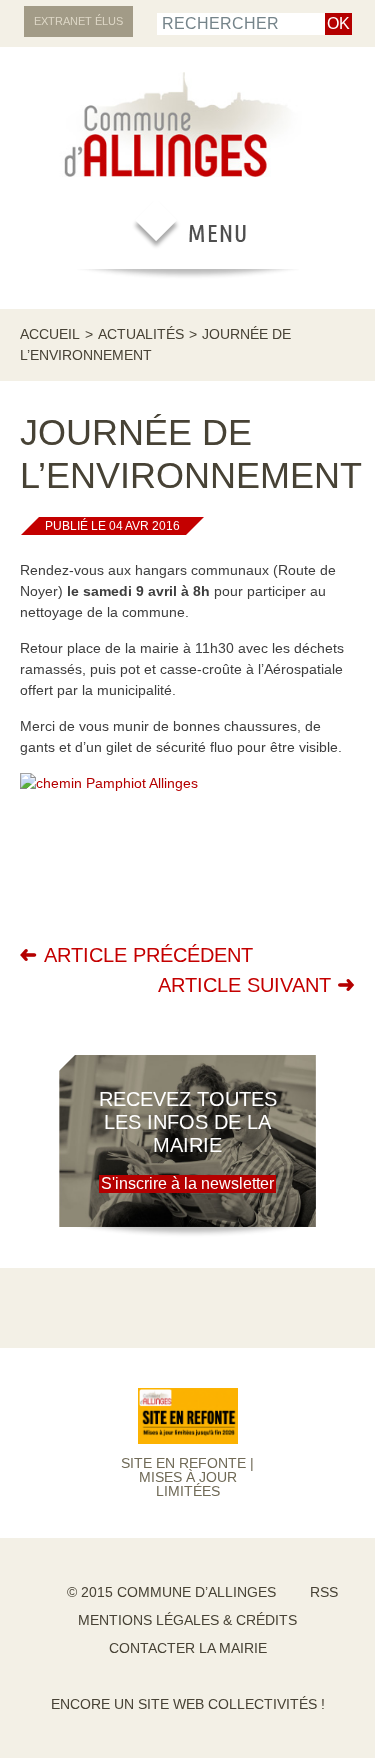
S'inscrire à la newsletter (187, 1183)
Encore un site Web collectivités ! (188, 1704)
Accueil (50, 334)
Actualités (141, 334)
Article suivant (244, 985)
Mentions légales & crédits (187, 1620)
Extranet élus (78, 21)
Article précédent (148, 955)
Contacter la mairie (188, 1648)
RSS (324, 1592)
